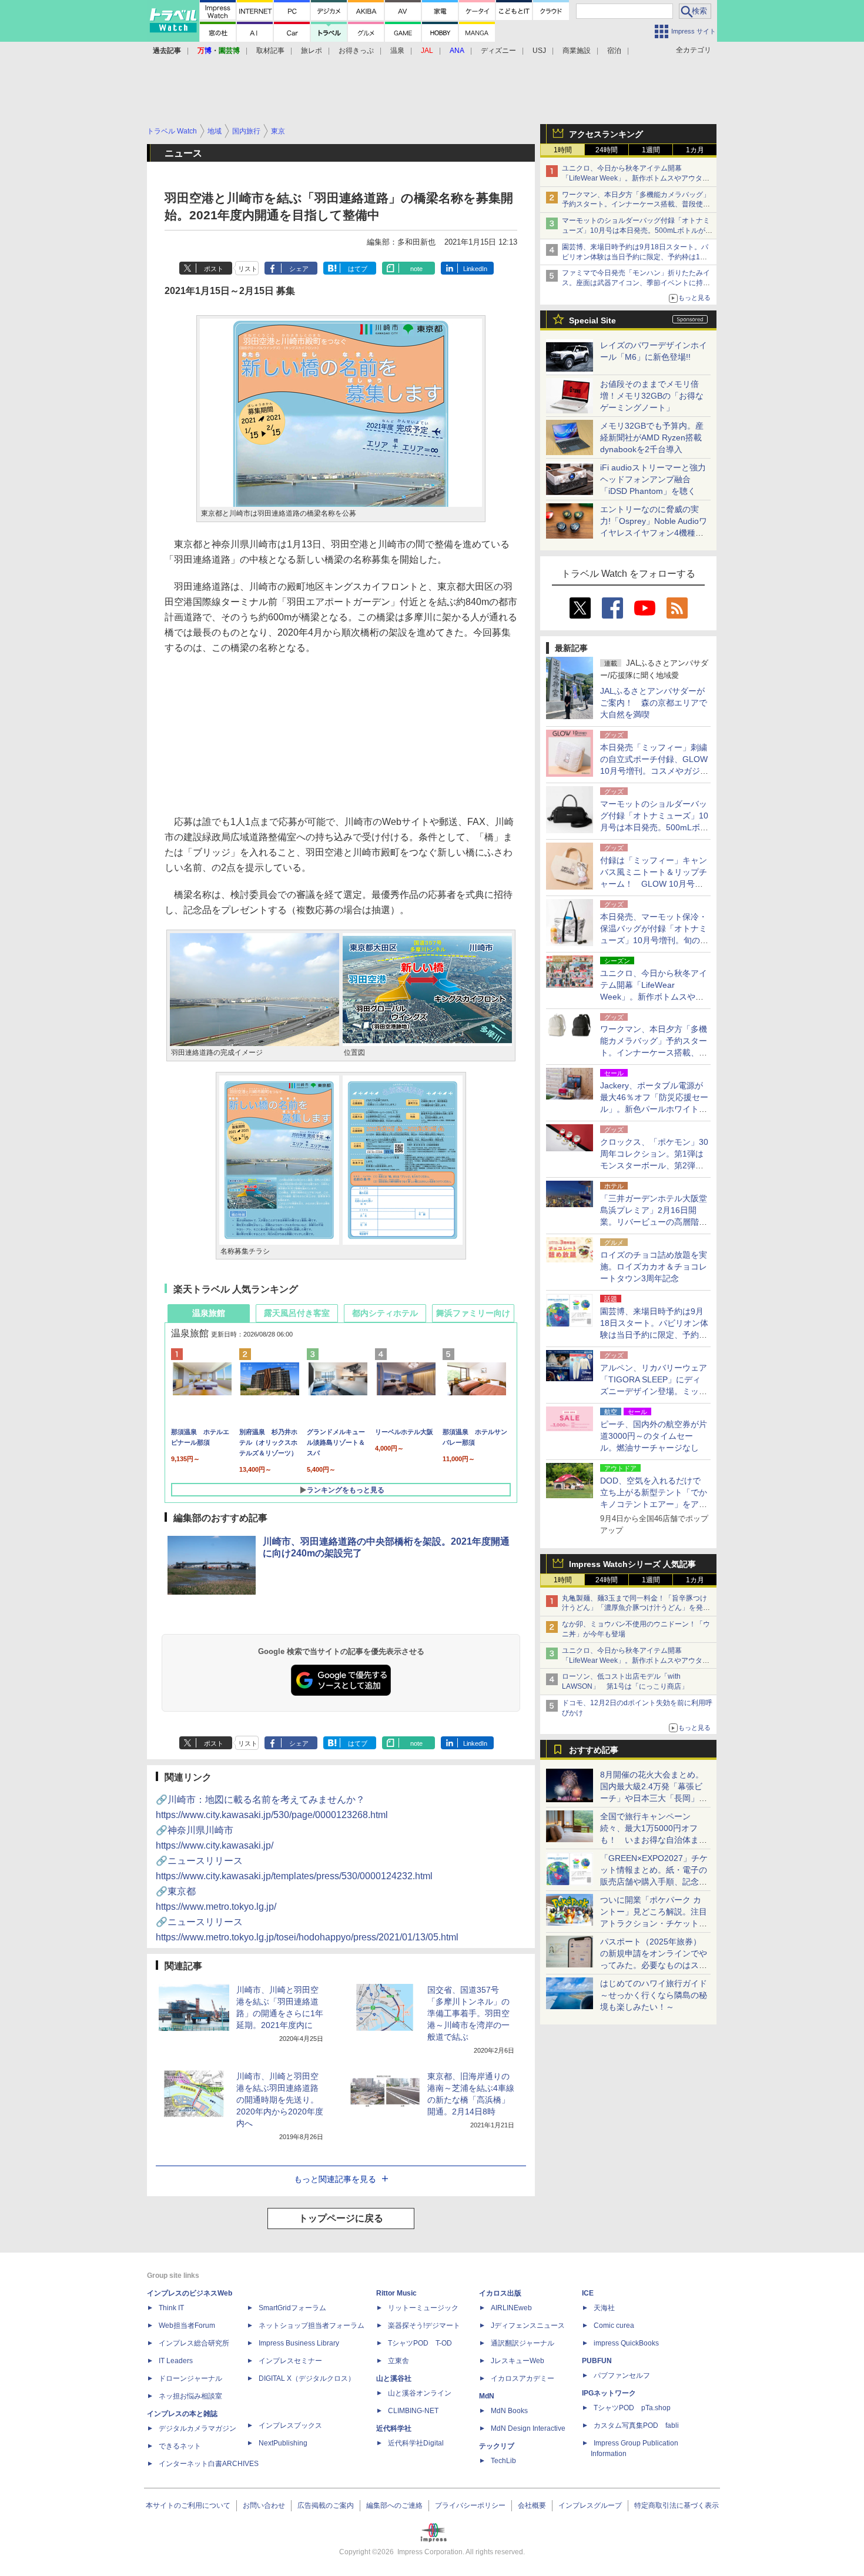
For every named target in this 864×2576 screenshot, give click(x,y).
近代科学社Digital (416, 2443)
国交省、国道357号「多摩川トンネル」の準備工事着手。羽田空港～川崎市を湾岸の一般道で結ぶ (468, 2013)
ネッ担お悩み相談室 (190, 2396)
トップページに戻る (341, 2218)
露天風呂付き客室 (297, 1313)
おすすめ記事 (594, 1750)
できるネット (180, 2446)
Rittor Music (396, 2293)
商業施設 (577, 51)
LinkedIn (475, 269)
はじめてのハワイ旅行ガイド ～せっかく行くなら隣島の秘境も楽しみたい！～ (654, 1995)
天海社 (604, 2308)
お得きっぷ (356, 51)
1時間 (563, 150)
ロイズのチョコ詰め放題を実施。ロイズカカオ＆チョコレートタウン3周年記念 (654, 1267)
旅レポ (312, 51)
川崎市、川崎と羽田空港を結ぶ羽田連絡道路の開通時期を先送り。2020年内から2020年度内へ (280, 2100)
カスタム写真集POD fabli (636, 2425)
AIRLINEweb (511, 2308)
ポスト (214, 269)
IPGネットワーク (609, 2393)
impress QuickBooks (626, 2343)
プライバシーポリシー (470, 2505)
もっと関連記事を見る (335, 2179)
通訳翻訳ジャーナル (523, 2343)
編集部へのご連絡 (394, 2505)
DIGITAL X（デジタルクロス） (307, 2378)
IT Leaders (176, 2361)
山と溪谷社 (394, 2378)
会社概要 (532, 2505)
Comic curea (614, 2326)
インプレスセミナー (290, 2361)
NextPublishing (283, 2443)
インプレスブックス (290, 2425)
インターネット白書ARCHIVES (209, 2464)
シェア (299, 269)
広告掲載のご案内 (326, 2505)
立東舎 (398, 2361)
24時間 (607, 150)
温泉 (397, 51)
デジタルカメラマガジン (197, 2428)
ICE (588, 2293)
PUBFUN (597, 2361)
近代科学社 (394, 2428)
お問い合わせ (264, 2505)
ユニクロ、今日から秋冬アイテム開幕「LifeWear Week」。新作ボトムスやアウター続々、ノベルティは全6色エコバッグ (636, 178)
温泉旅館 (209, 1313)
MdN (487, 2396)
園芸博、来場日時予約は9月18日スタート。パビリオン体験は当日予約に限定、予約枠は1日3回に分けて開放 (637, 257)
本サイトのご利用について (188, 2505)
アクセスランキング (606, 134)
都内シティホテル (385, 1313)
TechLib (503, 2461)
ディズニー (498, 51)
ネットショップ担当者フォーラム (312, 2326)
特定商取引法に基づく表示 (677, 2505)
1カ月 (695, 150)
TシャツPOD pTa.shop (632, 2408)
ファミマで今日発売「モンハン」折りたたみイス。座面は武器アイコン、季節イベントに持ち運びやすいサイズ (636, 283)
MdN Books (509, 2411)
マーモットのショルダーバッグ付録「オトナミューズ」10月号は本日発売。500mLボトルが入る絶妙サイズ (637, 230)
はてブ (358, 269)
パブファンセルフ (622, 2375)
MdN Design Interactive (528, 2428)
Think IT (171, 2308)
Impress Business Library (299, 2343)
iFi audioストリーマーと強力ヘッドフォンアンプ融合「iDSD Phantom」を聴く (653, 479)
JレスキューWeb (518, 2361)
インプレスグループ (590, 2505)
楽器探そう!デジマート (424, 2326)
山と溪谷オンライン (420, 2393)
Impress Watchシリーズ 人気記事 (632, 1564)
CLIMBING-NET (413, 2411)
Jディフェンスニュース (528, 2326)
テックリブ (497, 2446)
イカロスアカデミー (523, 2378)
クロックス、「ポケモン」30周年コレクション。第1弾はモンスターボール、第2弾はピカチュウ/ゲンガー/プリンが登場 (654, 1165)
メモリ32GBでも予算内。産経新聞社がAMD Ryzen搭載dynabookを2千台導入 (652, 437)
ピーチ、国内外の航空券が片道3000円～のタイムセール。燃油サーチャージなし (654, 1436)
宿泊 (614, 51)
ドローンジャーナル (190, 2378)
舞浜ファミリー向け (473, 1313)
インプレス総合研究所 (194, 2343)
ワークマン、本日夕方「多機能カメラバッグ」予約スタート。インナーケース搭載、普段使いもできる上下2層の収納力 (636, 205)
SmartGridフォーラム (292, 2308)
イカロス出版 (500, 2293)
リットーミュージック (423, 2308)
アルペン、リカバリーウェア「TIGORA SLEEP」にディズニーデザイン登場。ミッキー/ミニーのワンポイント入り (654, 1391)
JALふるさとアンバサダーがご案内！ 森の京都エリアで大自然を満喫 (654, 703)
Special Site (592, 320)
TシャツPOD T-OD (420, 2343)
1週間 (651, 150)
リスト (248, 269)
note (416, 269)
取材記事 (270, 51)
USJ (539, 51)
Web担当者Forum (187, 2326)
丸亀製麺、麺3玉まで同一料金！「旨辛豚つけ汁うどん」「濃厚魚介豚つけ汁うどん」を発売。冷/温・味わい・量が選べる (634, 1608)
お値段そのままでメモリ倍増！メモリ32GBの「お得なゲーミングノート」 (652, 396)
